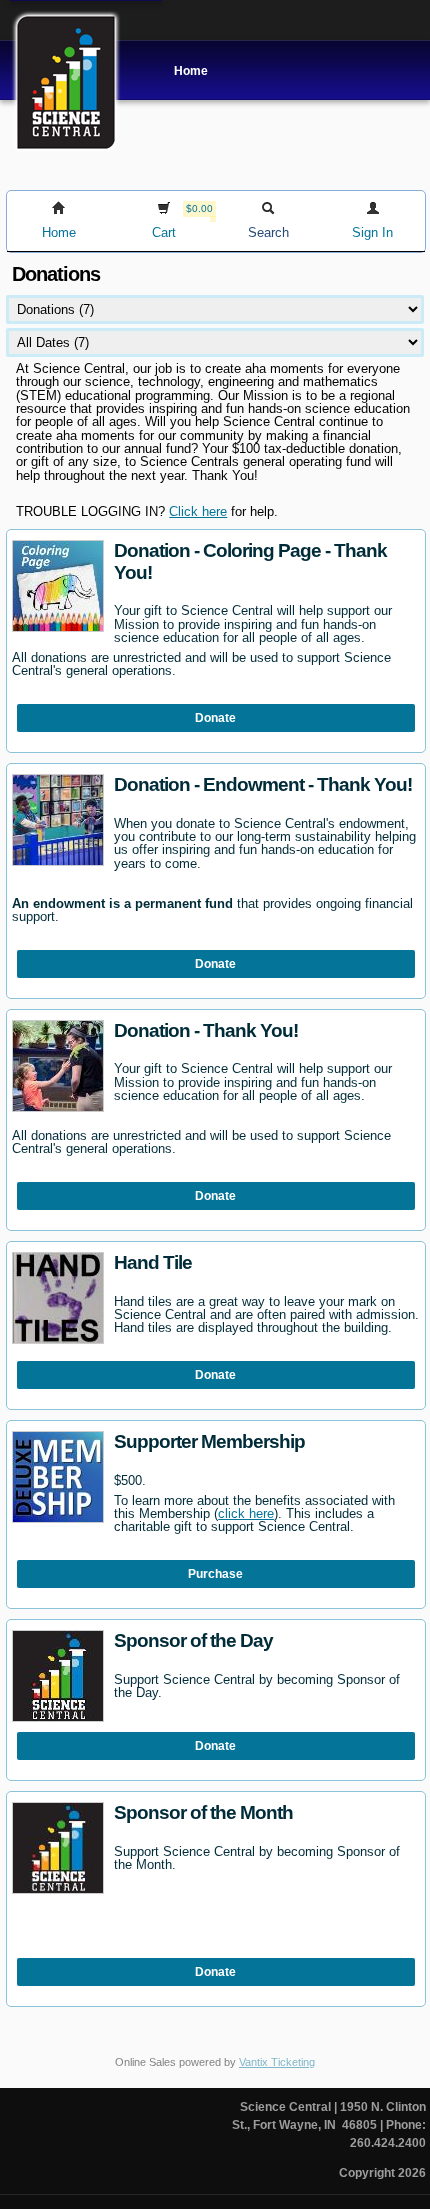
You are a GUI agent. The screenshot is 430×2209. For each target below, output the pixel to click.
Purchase (215, 1574)
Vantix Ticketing (277, 2062)
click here (246, 1513)
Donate (215, 718)
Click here (198, 511)
